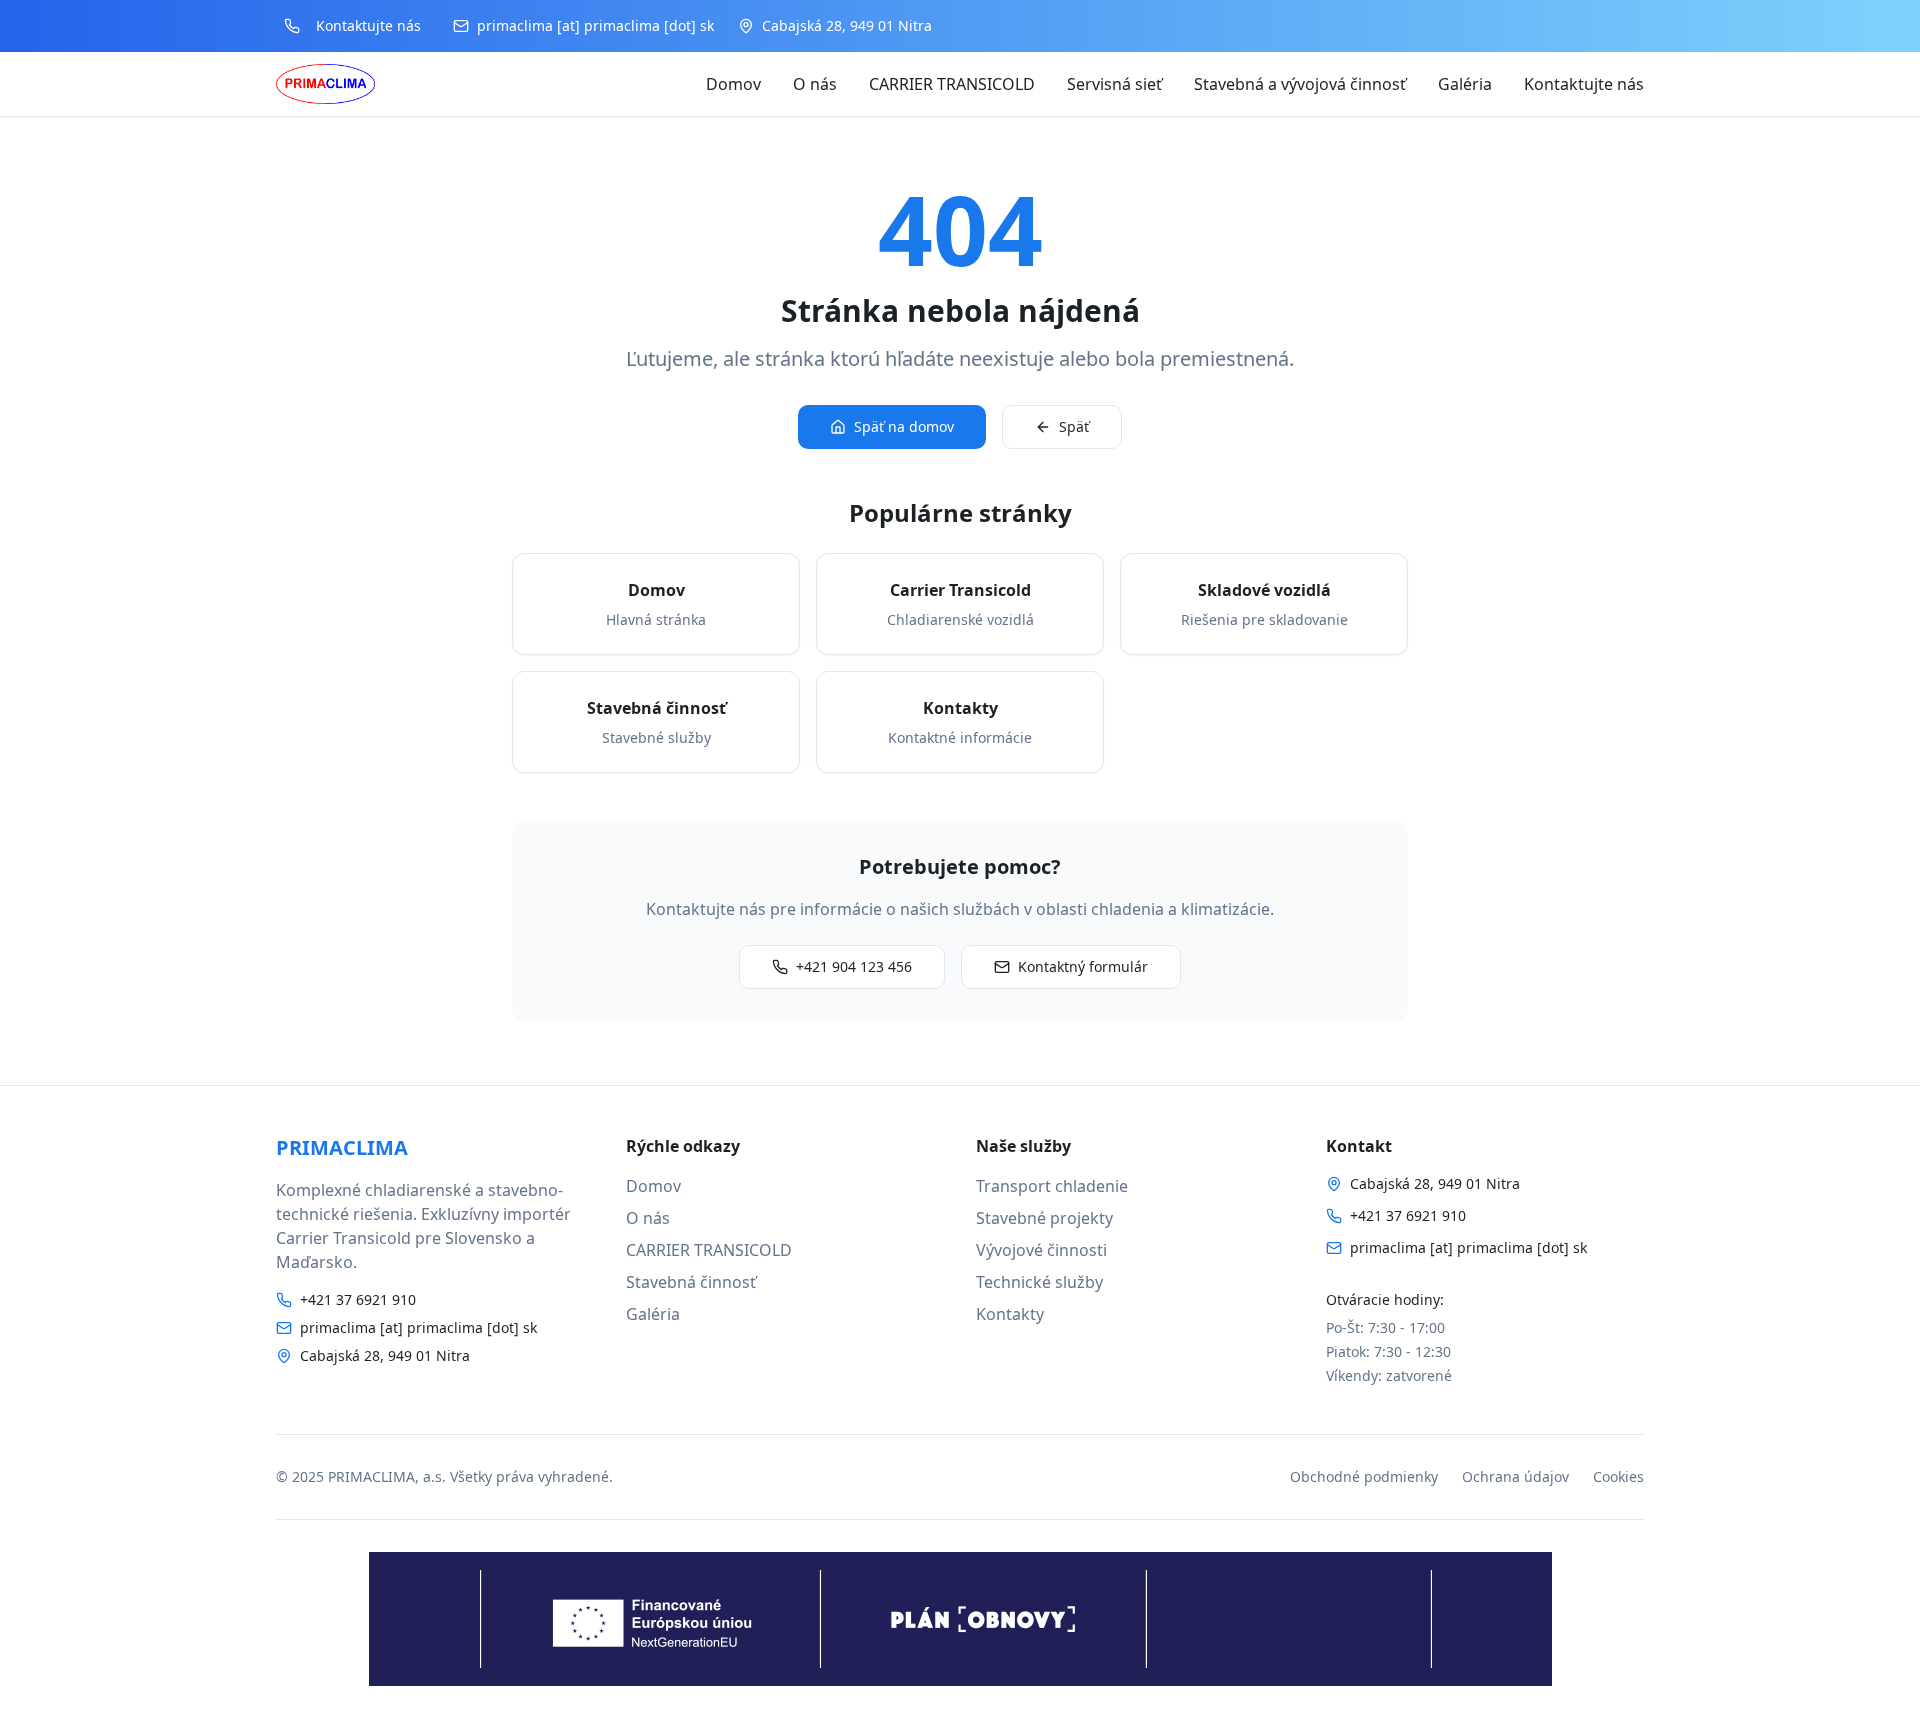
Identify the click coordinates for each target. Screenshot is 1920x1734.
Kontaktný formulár (1083, 966)
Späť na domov (904, 426)
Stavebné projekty (1044, 1218)
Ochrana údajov (1515, 1476)
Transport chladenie (1052, 1186)
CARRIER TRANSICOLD (952, 84)
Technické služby (1039, 1282)
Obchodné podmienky (1364, 1476)
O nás (815, 84)
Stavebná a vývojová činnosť (1300, 84)
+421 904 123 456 (854, 966)
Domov (733, 84)
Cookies (1618, 1476)
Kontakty (1010, 1314)
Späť (1074, 426)
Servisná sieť (1114, 84)
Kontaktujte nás (1584, 84)
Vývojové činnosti (1041, 1250)
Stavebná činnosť (691, 1282)
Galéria (1465, 84)
